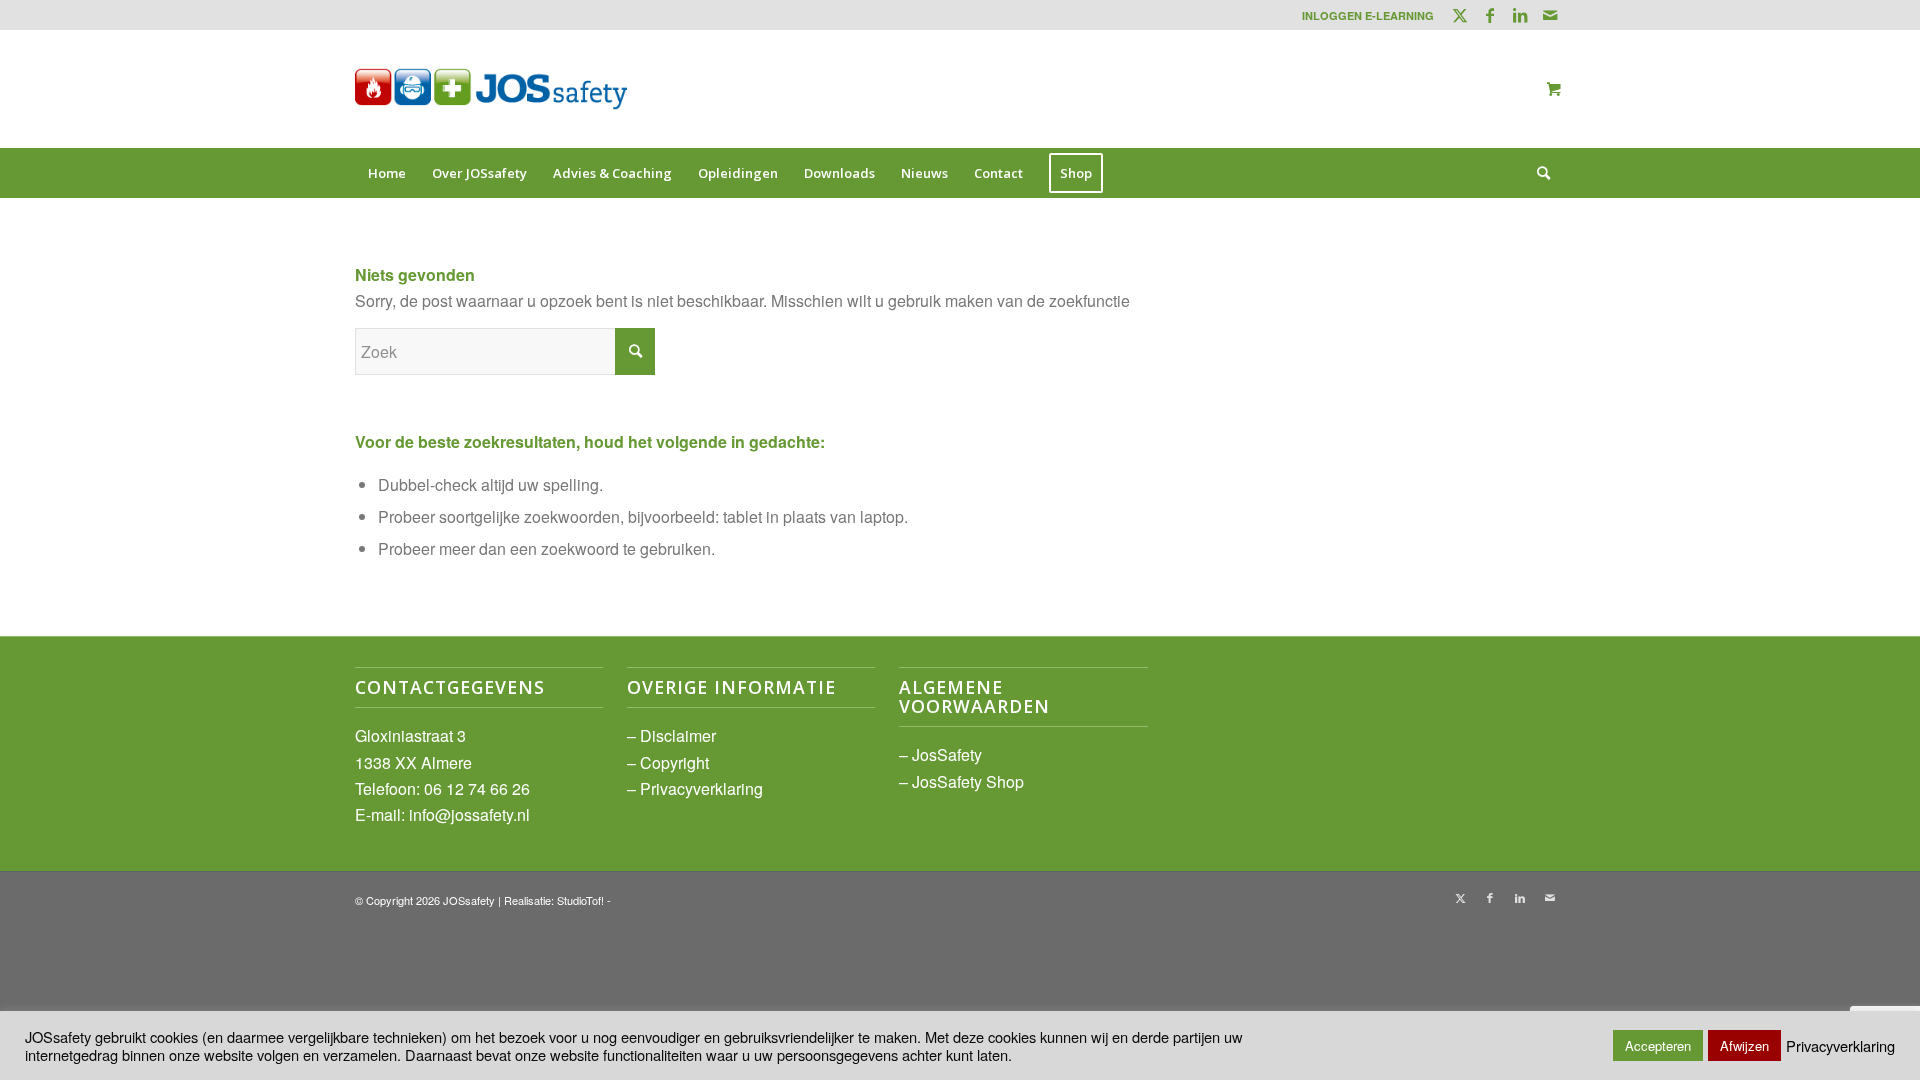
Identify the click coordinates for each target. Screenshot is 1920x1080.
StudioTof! (580, 900)
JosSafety (947, 754)
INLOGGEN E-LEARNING (1368, 15)
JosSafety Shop (968, 781)
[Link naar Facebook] (1489, 15)
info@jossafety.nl (469, 814)
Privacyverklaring (701, 788)
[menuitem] (1363, 15)
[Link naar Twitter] (1459, 15)
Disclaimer (678, 735)
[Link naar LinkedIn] (1519, 15)
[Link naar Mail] (1550, 15)
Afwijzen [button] (1744, 1045)
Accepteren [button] (1658, 1045)
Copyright (674, 762)
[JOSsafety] (491, 89)
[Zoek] (1537, 173)
